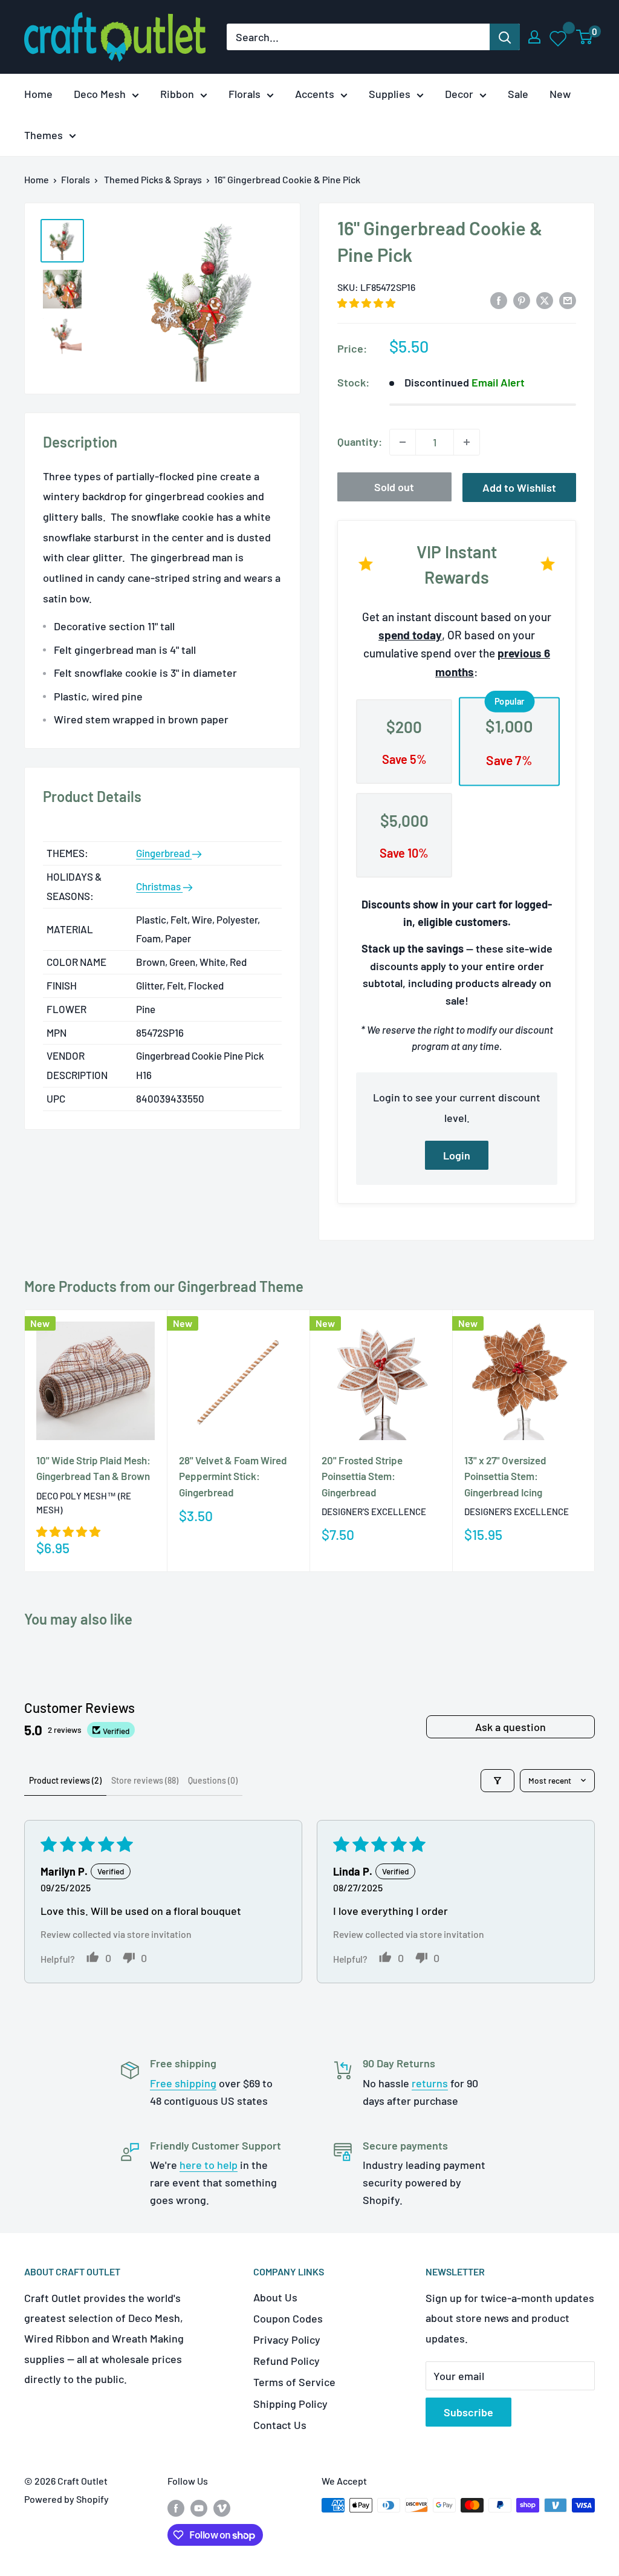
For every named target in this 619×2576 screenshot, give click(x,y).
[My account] (534, 37)
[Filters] (497, 1781)
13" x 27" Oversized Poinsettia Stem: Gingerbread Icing (505, 1476)
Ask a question (510, 1727)
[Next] (595, 1440)
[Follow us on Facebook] (176, 2507)
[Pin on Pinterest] (522, 300)
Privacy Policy (287, 2340)
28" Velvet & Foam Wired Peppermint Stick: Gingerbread (233, 1476)
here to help (209, 2165)
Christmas (159, 886)
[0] (585, 37)
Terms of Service (294, 2382)
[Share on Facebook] (499, 300)
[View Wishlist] (559, 37)
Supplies (390, 94)
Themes (44, 135)
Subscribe (468, 2412)
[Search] (505, 37)
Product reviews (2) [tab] (65, 1780)
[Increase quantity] (467, 442)
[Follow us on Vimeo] (222, 2507)
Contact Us (280, 2425)
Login (457, 1155)
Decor (459, 94)
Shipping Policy (290, 2404)
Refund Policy (287, 2361)
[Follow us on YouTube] (199, 2507)
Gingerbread (164, 853)
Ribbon (177, 94)
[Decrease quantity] (403, 442)
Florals (245, 94)
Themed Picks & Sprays (153, 179)
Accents (315, 94)
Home (38, 94)
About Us (275, 2297)
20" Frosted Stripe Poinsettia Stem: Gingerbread (362, 1476)
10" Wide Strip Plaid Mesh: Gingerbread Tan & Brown (93, 1468)
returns (430, 2083)
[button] (366, 303)
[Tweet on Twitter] (545, 300)
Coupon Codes (288, 2318)
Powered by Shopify (66, 2499)
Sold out (394, 487)
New (560, 94)
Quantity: (360, 442)
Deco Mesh (100, 94)
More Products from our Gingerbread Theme (164, 1286)
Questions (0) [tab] (213, 1780)
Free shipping (183, 2083)
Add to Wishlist (519, 487)
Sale (518, 94)
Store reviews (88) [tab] (145, 1780)
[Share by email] (568, 300)
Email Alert (498, 382)
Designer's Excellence (374, 1511)
